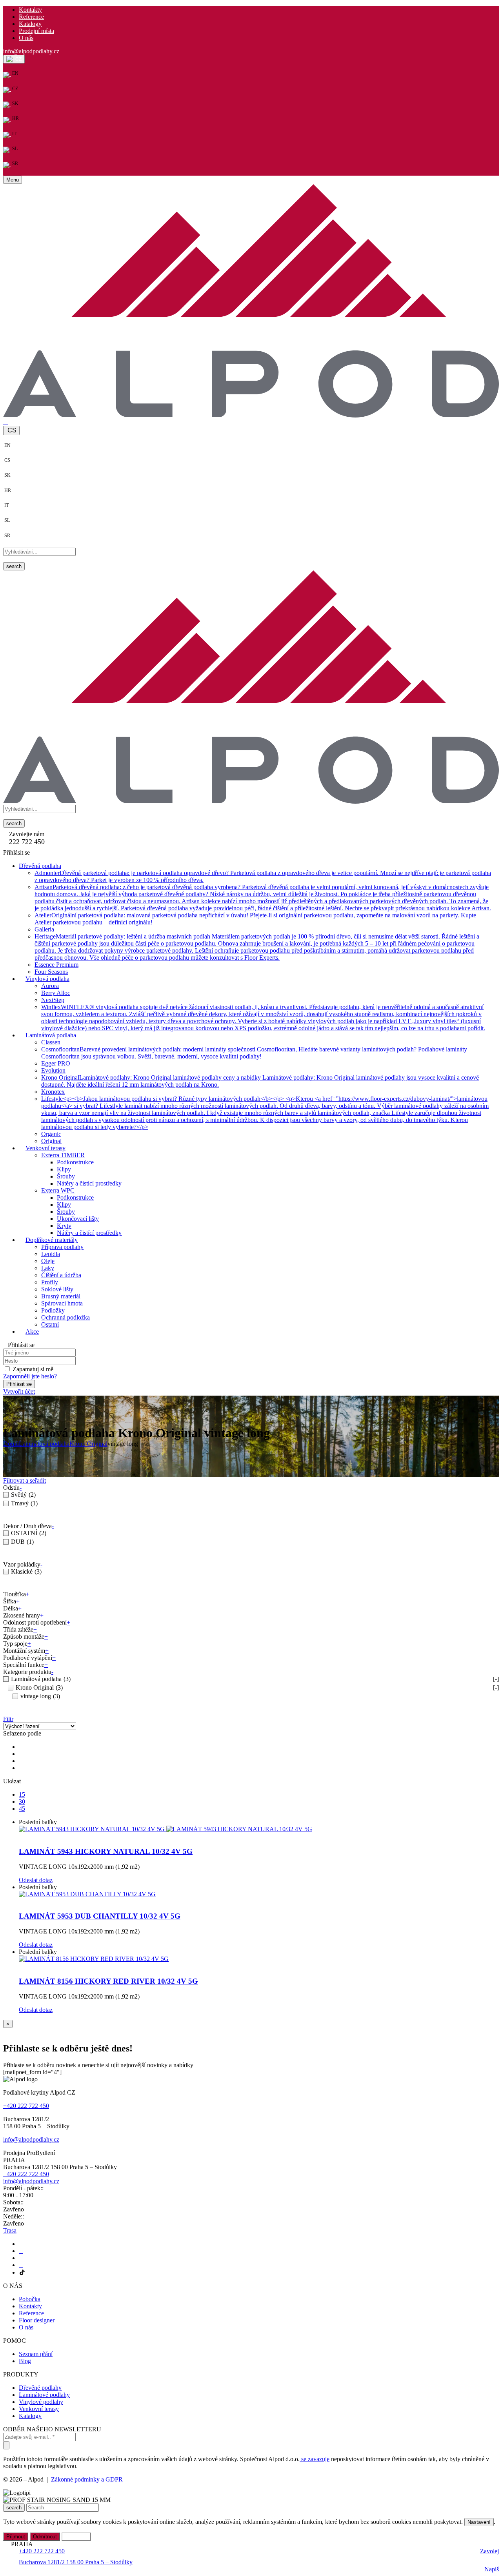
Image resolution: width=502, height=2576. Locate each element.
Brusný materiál (61, 1297)
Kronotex (53, 1092)
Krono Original (88, 1444)
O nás (26, 38)
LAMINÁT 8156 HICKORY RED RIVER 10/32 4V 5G (108, 1981)
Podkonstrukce (75, 1163)
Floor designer (37, 2320)
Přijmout (16, 2537)
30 (22, 1802)
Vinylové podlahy (41, 2402)
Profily (50, 1283)
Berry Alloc (56, 993)
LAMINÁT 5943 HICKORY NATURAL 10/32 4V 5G (106, 1851)
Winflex (263, 1018)
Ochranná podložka (65, 1318)
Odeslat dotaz (36, 1880)
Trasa (10, 2230)
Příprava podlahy (62, 1247)
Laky (48, 1268)
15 (22, 1794)
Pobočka (30, 2299)
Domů (11, 1444)
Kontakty (30, 10)
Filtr (8, 1719)
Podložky (53, 1311)
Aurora (50, 986)
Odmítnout (45, 2537)
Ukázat (12, 1781)
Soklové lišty (57, 1290)
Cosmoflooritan (254, 1053)
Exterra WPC (58, 1191)
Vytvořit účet (19, 1392)
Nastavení (479, 2522)
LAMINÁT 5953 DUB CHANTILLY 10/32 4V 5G (100, 1916)
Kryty (64, 1226)
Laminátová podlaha (44, 1444)
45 (22, 1809)
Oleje (48, 1261)
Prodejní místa (36, 31)
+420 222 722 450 (26, 2106)
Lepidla (51, 1254)
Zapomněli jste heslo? (30, 1377)
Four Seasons (51, 972)
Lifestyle (265, 1113)
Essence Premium (56, 965)
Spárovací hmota (62, 1304)
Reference (31, 17)
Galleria (44, 930)
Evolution (53, 1071)
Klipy (64, 1170)
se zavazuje (315, 2459)
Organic (51, 1134)
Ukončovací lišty (78, 1219)
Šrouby (66, 1177)
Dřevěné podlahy (40, 2388)
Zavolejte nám (27, 834)
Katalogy (30, 24)
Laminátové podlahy (44, 2395)
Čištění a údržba (61, 1275)
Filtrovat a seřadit (25, 1480)
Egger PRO (56, 1064)
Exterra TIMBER (63, 1155)
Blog (25, 2361)
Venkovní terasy (39, 2409)
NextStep (53, 1000)
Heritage (257, 947)
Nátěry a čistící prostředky (89, 1184)
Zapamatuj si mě (33, 1370)
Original (51, 1141)
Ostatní (50, 1325)
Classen (51, 1043)
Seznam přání (36, 2354)
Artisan (263, 898)
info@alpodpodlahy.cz (31, 51)
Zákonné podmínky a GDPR (87, 2479)
